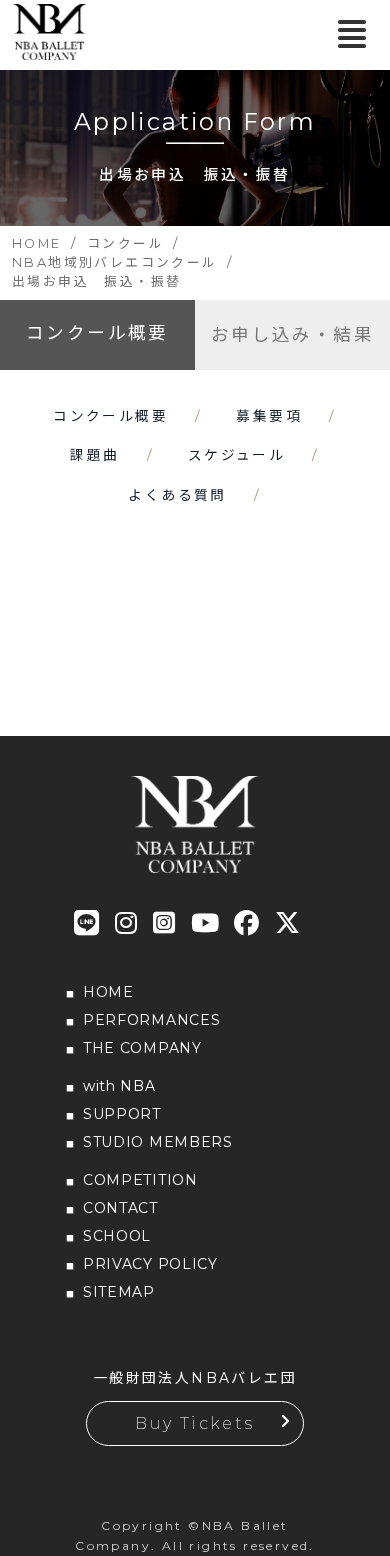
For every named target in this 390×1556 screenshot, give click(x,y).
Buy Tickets (194, 1423)
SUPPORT (122, 1114)
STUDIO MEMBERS (158, 1142)
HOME (108, 992)
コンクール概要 (97, 332)
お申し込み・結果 (292, 334)
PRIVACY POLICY (150, 1264)
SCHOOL (117, 1236)
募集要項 (269, 416)
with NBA (119, 1086)
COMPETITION (140, 1180)
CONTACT (120, 1208)
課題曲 (94, 455)
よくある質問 (177, 495)
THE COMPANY (142, 1048)
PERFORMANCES (151, 1020)
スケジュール (236, 455)
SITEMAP (119, 1292)
